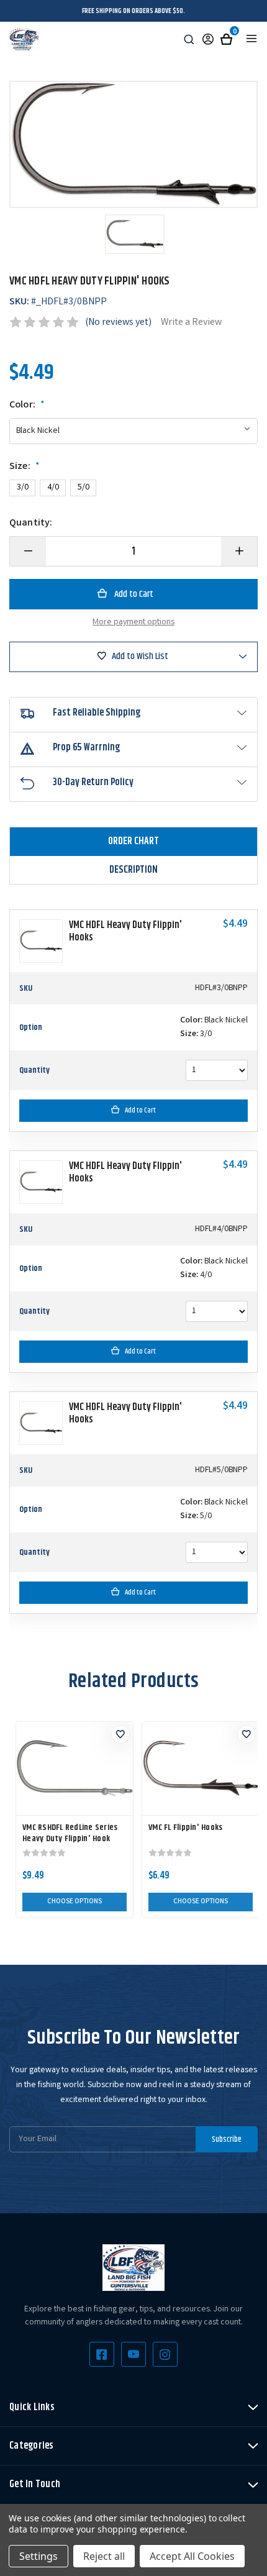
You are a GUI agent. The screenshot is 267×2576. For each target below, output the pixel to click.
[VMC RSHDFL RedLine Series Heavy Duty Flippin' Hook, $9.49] (75, 1768)
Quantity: (31, 524)
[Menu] (251, 39)
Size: (25, 467)
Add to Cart (140, 1110)
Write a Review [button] (191, 323)
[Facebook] (102, 2354)
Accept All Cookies (192, 2556)
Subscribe (227, 2139)
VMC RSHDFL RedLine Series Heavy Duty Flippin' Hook (70, 1833)
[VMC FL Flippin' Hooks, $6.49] (201, 1768)
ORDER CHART (133, 841)
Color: (27, 406)
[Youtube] (133, 2354)
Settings (38, 2556)
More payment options (133, 622)
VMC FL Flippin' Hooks (185, 1827)
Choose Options (75, 1902)
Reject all (104, 2556)
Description (133, 870)
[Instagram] (165, 2354)
